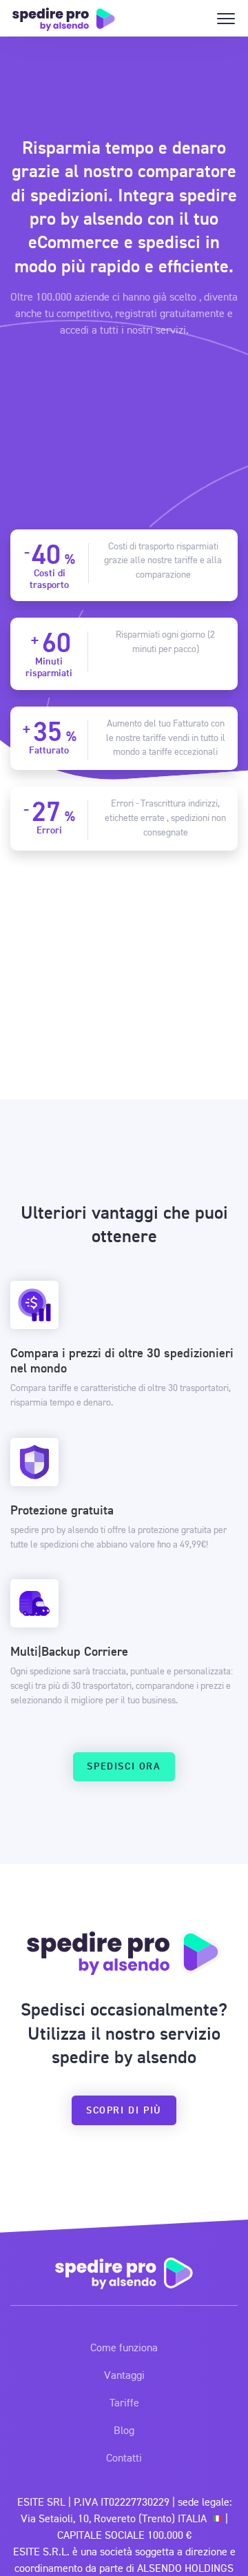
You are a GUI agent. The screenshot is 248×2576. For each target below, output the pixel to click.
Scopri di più (124, 2110)
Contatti (124, 2457)
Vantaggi (124, 2375)
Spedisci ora (124, 1766)
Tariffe (124, 2402)
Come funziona (124, 2347)
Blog (124, 2430)
